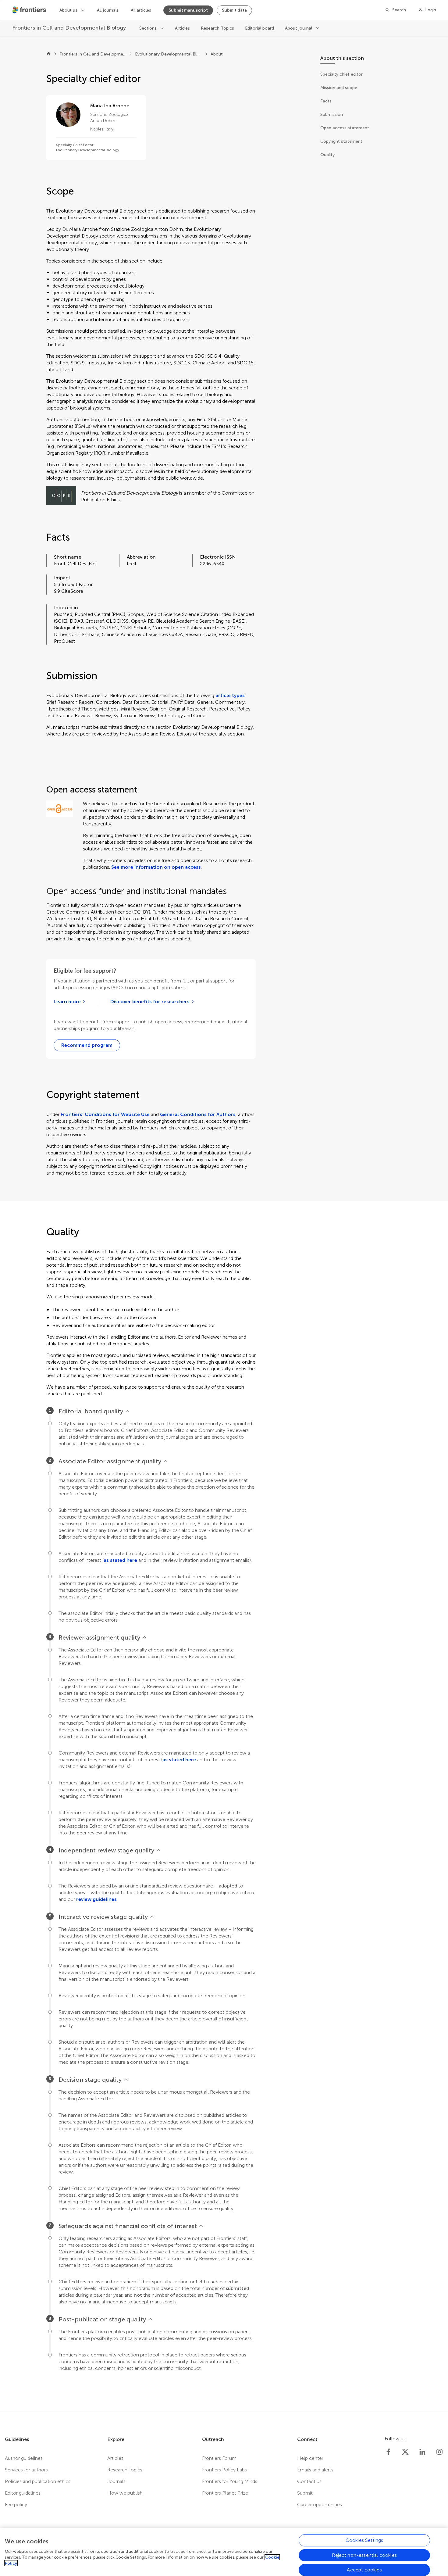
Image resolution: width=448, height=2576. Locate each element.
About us (69, 10)
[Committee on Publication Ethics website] (61, 496)
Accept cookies (364, 2569)
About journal (299, 28)
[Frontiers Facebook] (388, 2452)
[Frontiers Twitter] (405, 2452)
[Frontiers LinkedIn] (422, 2452)
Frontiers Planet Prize (225, 2493)
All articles (141, 10)
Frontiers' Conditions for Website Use (105, 1114)
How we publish (125, 2493)
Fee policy (16, 2504)
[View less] (127, 1411)
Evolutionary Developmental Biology (169, 54)
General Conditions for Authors (198, 1114)
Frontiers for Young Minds (230, 2481)
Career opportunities (320, 2504)
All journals (108, 10)
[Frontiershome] (30, 10)
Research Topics (217, 28)
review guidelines (96, 1899)
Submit (305, 2493)
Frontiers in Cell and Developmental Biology (93, 54)
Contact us (309, 2481)
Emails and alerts (315, 2470)
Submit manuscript (188, 10)
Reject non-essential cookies (364, 2555)
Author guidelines (24, 2458)
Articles (182, 28)
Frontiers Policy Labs (224, 2470)
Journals (116, 2481)
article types (230, 695)
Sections (149, 28)
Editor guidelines (23, 2493)
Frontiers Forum (219, 2458)
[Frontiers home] (49, 54)
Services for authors (26, 2470)
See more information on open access (156, 867)
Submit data (234, 10)
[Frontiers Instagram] (439, 2452)
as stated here (120, 1560)
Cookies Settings (364, 2540)
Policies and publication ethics (38, 2481)
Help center (310, 2458)
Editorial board (260, 28)
